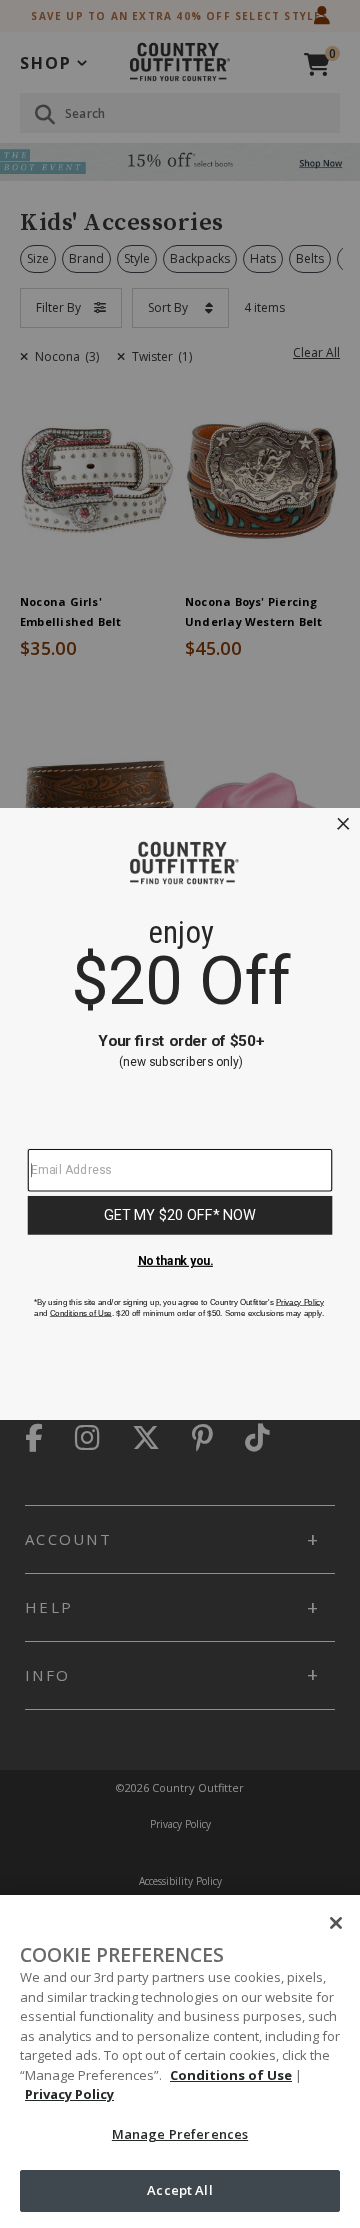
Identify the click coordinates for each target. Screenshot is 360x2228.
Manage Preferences (180, 2134)
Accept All (179, 2190)
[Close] (336, 1923)
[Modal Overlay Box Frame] (180, 1113)
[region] (180, 2061)
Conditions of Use (231, 2075)
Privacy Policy (69, 2094)
